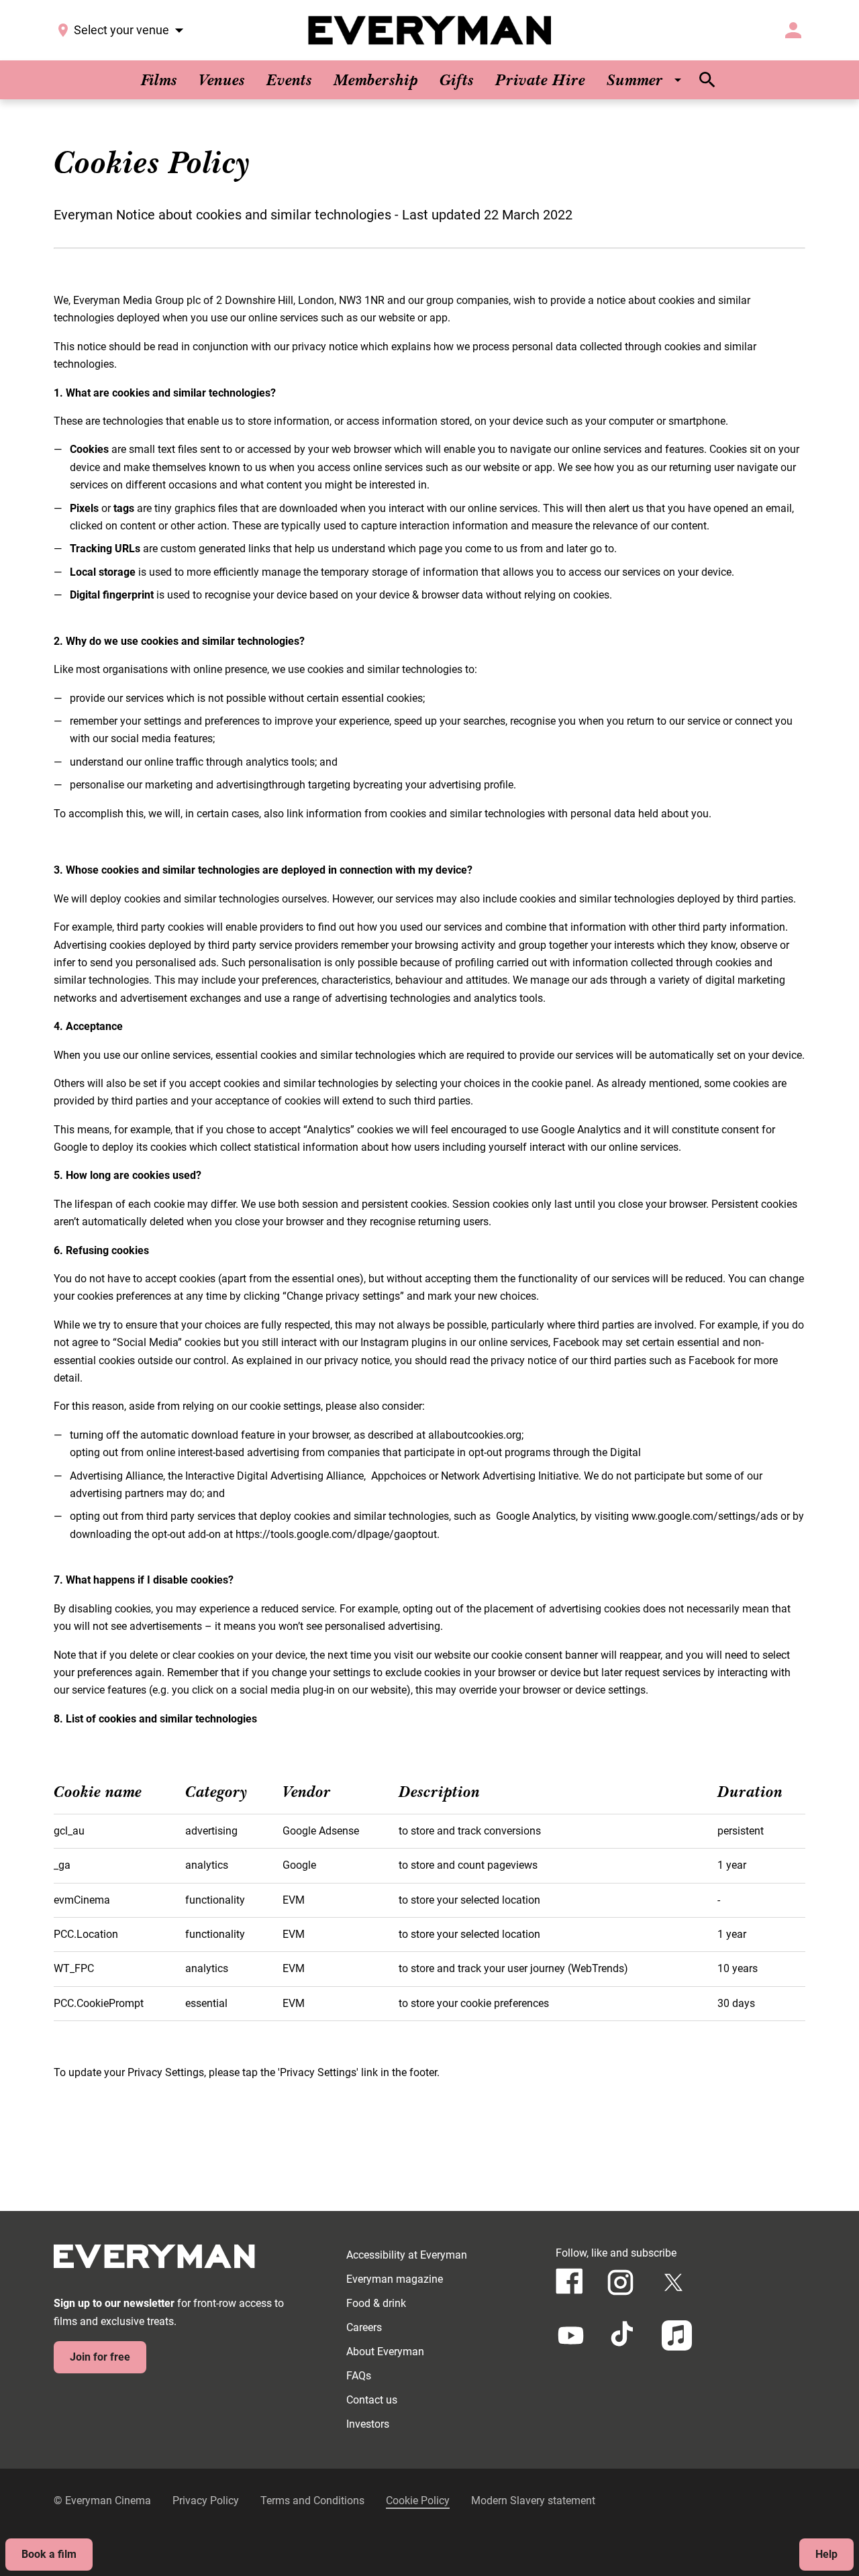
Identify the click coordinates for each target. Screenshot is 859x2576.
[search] (707, 80)
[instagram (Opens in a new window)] (620, 2282)
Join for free (100, 2357)
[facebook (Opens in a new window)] (569, 2281)
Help (826, 2554)
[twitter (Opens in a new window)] (673, 2282)
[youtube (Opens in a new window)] (571, 2335)
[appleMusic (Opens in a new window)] (677, 2335)
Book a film (49, 2554)
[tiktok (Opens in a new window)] (624, 2335)
